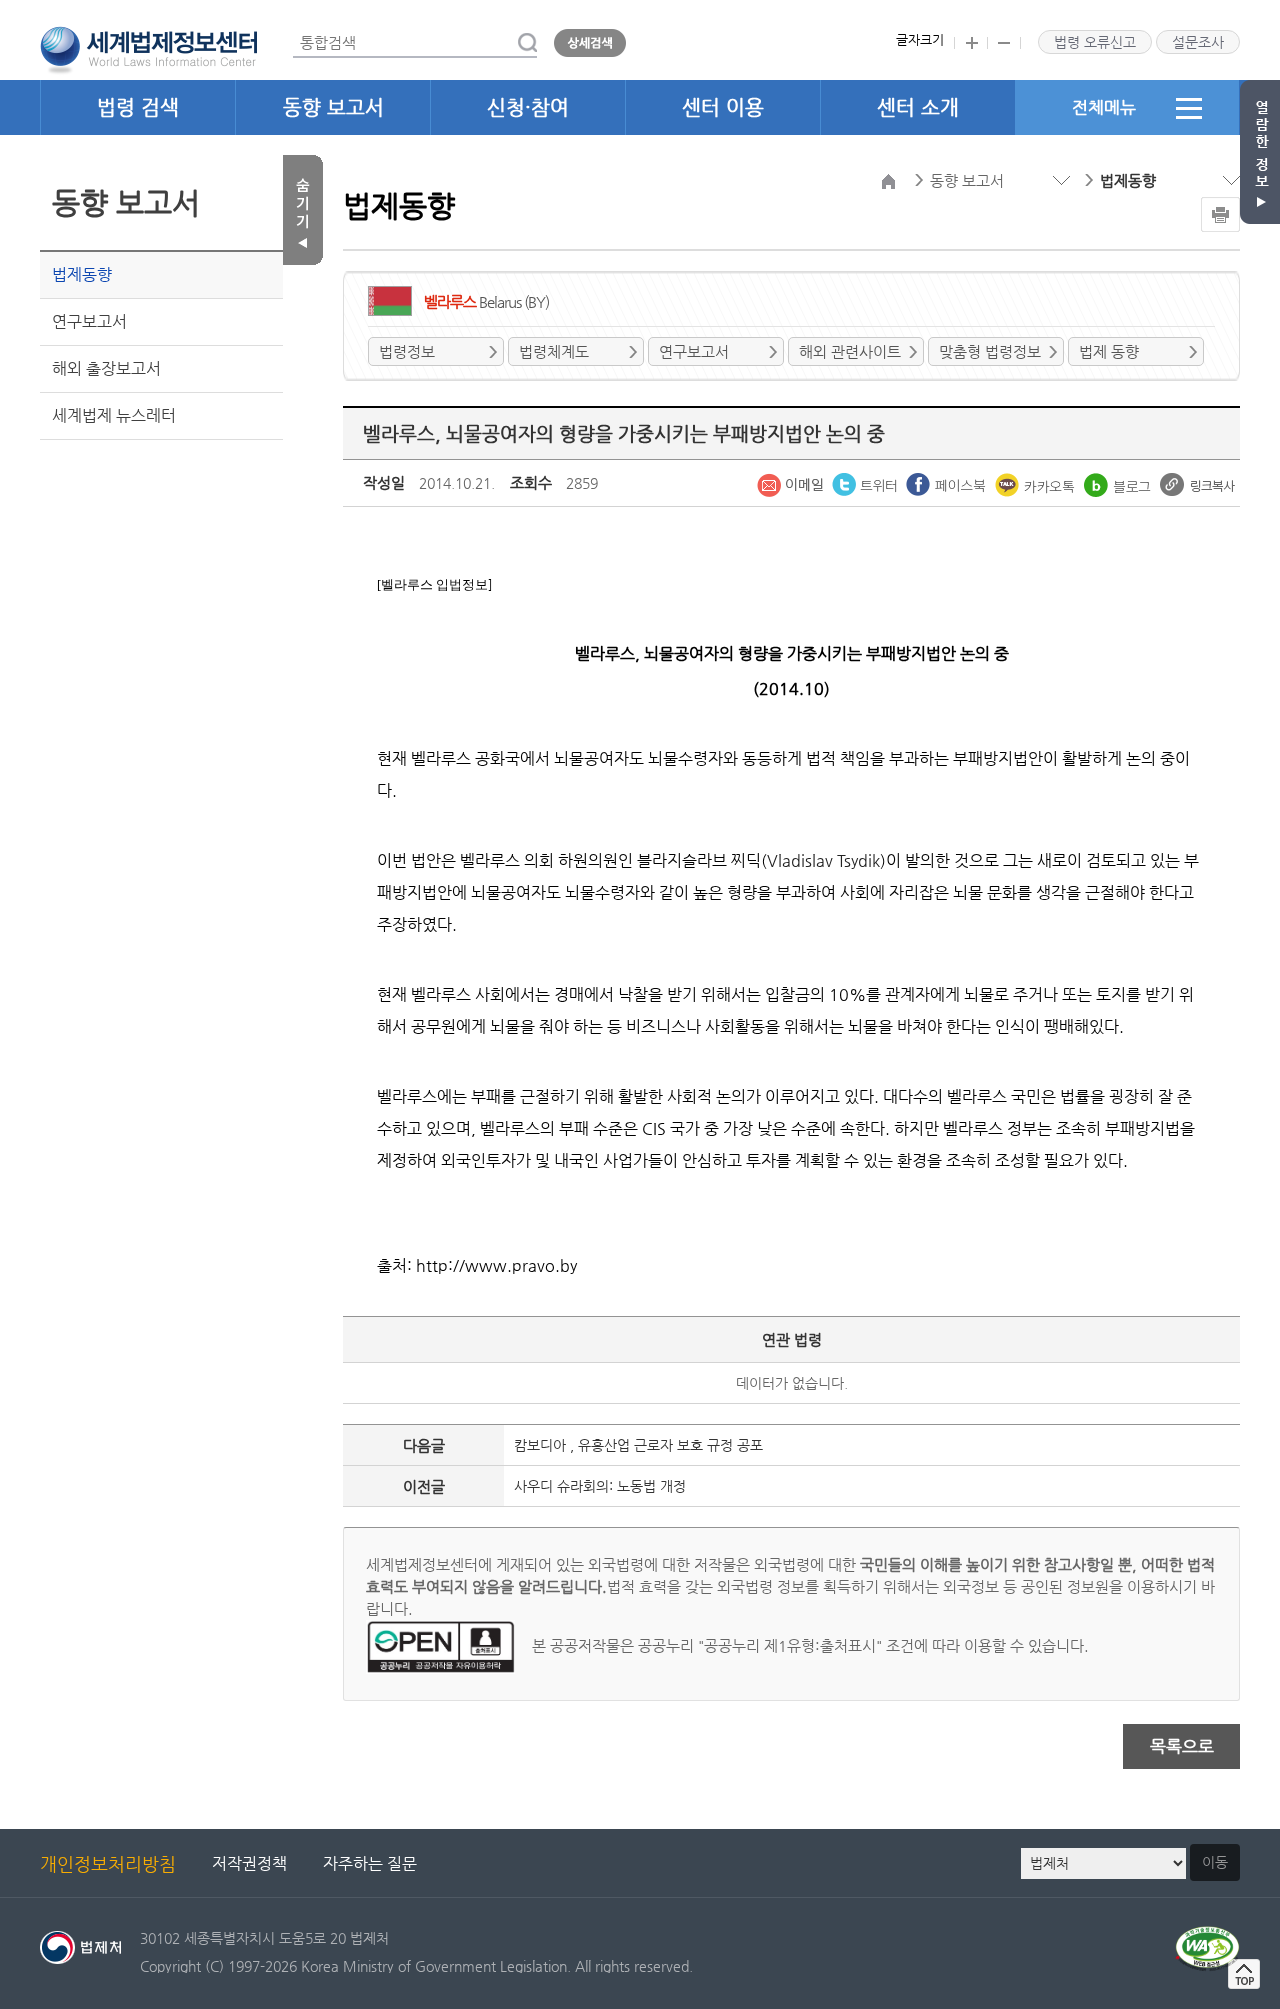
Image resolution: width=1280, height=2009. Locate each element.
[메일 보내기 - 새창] (792, 483)
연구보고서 (89, 321)
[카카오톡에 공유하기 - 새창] (1037, 483)
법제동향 (82, 274)
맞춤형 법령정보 (990, 351)
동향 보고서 (333, 107)
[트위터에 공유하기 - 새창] (866, 483)
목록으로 (1182, 1746)
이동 (1215, 1862)
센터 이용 (723, 107)
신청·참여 (528, 107)
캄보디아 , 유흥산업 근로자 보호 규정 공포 (638, 1445)
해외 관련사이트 (850, 351)
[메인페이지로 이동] (148, 48)
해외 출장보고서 (106, 368)
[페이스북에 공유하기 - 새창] (948, 483)
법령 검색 (138, 107)
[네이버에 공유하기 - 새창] (1119, 483)
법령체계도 (554, 351)
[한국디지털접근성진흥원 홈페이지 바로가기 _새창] (1207, 1937)
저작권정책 (249, 1863)
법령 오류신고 (1095, 42)
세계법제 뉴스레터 (114, 415)
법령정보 (407, 351)
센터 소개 (918, 107)
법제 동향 (1109, 351)
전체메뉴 (1104, 107)
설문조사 (1198, 42)
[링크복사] (1197, 483)
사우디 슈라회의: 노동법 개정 (600, 1486)
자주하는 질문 (370, 1863)
